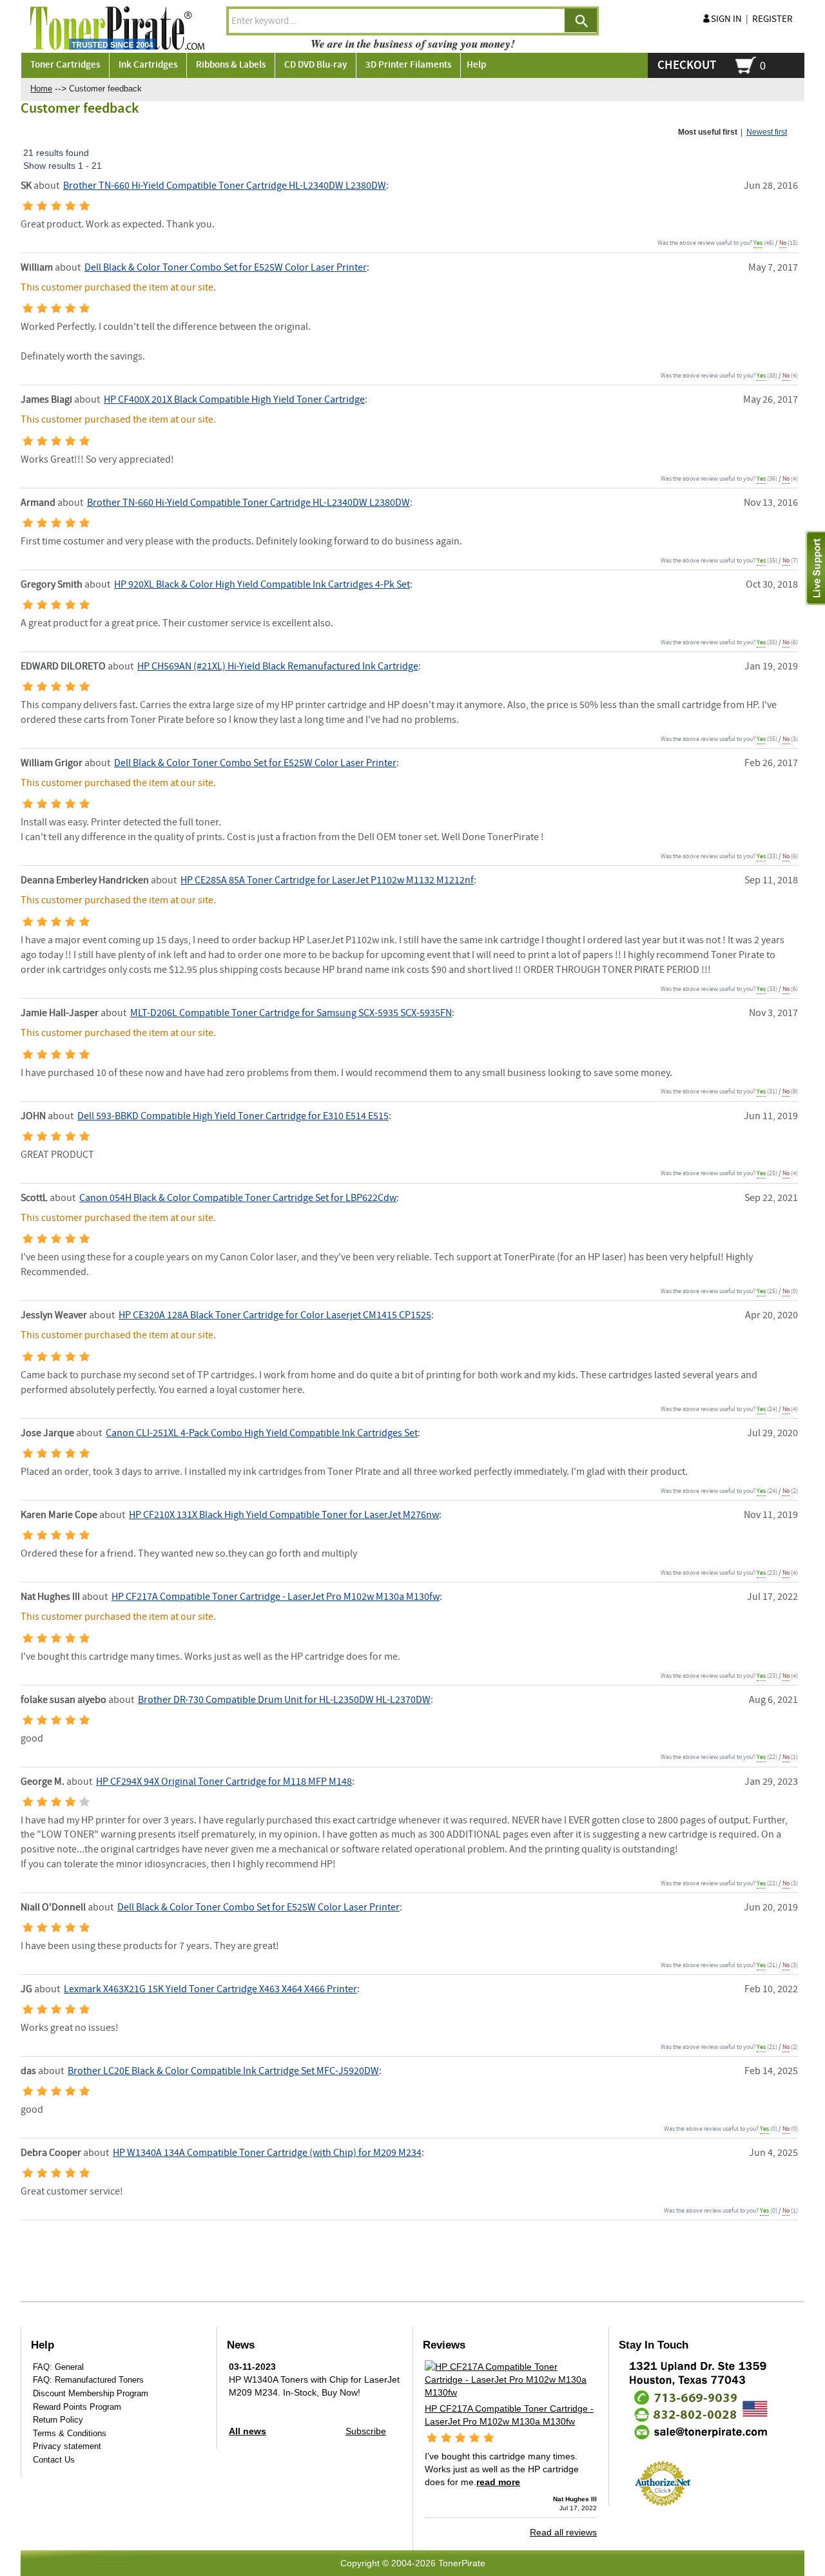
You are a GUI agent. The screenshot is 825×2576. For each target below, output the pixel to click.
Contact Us (54, 2460)
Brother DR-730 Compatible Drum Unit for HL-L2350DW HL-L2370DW (284, 1700)
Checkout (687, 65)
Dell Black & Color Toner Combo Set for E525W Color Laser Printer (226, 268)
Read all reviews (563, 2532)
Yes (758, 243)
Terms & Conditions (70, 2433)
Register (772, 19)
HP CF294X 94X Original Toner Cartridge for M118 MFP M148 (224, 1782)
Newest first (767, 132)
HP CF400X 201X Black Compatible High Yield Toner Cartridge (234, 400)
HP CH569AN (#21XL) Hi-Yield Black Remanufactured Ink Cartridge (278, 667)
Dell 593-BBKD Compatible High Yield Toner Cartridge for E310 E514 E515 (233, 1116)
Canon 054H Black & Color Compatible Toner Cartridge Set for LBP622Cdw (238, 1198)
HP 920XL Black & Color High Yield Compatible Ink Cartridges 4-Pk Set (262, 585)
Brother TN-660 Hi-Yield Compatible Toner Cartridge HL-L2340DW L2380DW (225, 186)
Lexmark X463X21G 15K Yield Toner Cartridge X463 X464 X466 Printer (210, 1989)
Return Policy (58, 2420)
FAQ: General (58, 2367)
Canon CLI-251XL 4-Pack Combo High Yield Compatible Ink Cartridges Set (262, 1433)
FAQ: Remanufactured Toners (88, 2380)
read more (498, 2482)
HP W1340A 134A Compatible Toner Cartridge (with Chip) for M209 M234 (267, 2153)
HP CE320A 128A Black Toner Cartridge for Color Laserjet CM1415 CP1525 (275, 1315)
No (783, 243)
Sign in (726, 19)
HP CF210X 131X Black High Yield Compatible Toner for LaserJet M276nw (284, 1515)
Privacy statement (67, 2446)
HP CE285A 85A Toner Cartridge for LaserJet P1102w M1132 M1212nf (327, 880)
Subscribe (366, 2431)
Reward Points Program (77, 2407)
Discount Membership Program (91, 2393)
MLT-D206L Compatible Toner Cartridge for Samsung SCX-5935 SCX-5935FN (291, 1013)
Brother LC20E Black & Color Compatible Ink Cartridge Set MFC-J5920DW (223, 2071)
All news (247, 2431)
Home (41, 89)
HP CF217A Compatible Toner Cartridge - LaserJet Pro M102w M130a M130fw (276, 1597)
